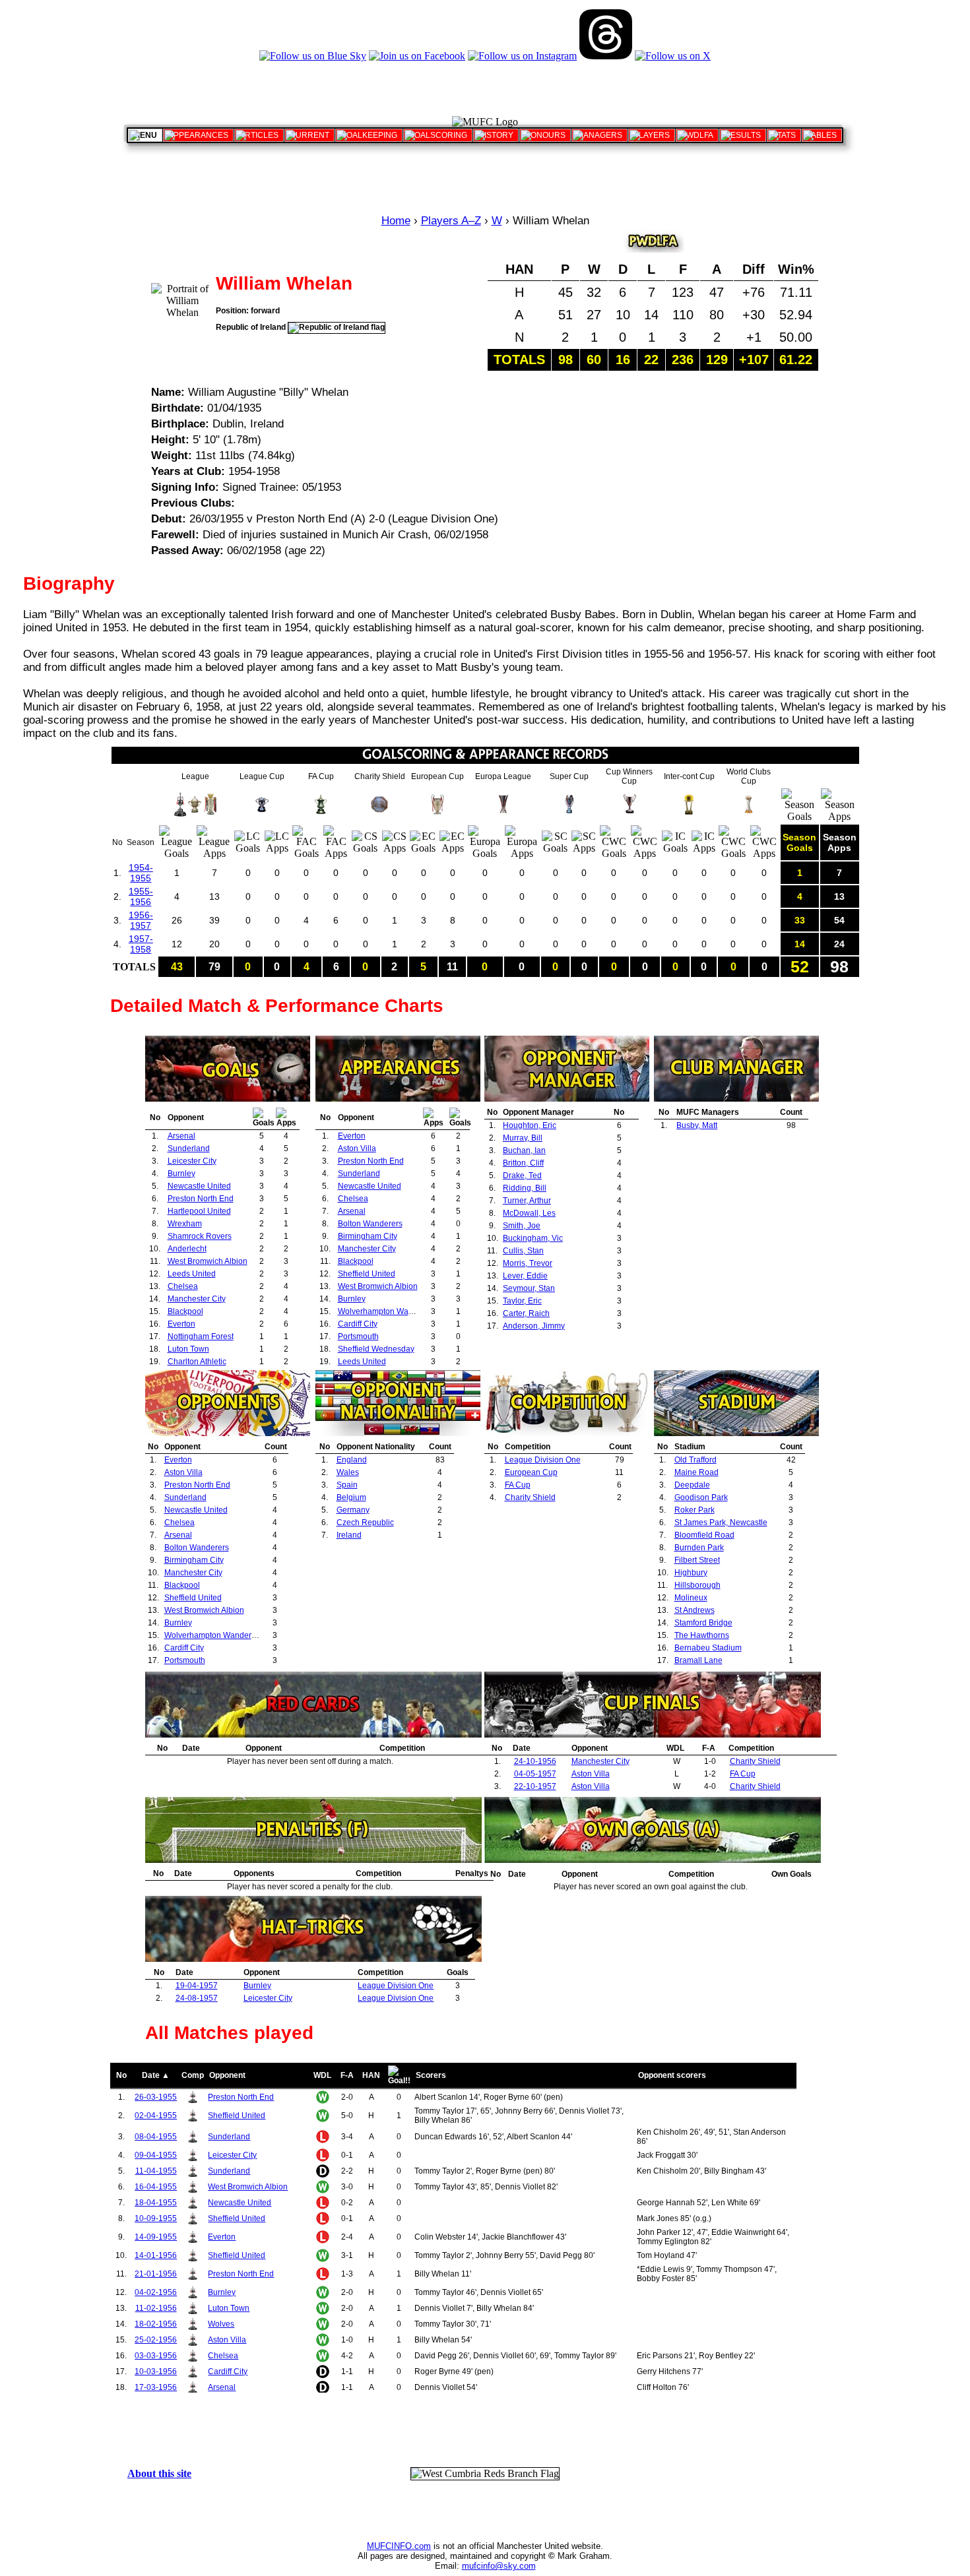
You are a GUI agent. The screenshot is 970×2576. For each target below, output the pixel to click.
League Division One (543, 1460)
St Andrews (695, 1610)
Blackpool (185, 1311)
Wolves (221, 2324)
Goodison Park (701, 1497)
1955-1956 (141, 896)
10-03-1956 (156, 2372)
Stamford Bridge (703, 1623)
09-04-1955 (156, 2155)
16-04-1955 (156, 2187)
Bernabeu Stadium (708, 1648)
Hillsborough (697, 1585)
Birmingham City (368, 1236)
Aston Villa (357, 1148)
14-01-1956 (156, 2255)
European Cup (531, 1472)
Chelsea (183, 1286)
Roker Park (695, 1510)
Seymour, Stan (529, 1288)
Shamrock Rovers (200, 1236)
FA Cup (518, 1485)
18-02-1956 (156, 2324)
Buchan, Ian (524, 1150)
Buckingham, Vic (533, 1238)
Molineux (691, 1598)
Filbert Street (697, 1560)
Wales (348, 1472)
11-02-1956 (156, 2308)
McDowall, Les (529, 1213)
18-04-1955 (156, 2203)
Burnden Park (699, 1548)
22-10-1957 (535, 1786)
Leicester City (192, 1161)
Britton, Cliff (523, 1163)
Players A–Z (451, 221)
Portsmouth (358, 1336)
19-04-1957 (197, 1986)
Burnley (181, 1174)
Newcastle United (199, 1186)
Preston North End (201, 1199)
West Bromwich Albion (208, 1261)
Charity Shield (530, 1497)
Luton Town (188, 1349)
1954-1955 (141, 873)
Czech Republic (365, 1523)
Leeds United (192, 1274)
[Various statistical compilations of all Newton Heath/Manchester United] (784, 135)
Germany (353, 1510)
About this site (159, 2473)
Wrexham (185, 1224)
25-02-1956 (156, 2340)
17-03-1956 (156, 2387)
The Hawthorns (702, 1635)
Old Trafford (695, 1460)
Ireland (349, 1535)
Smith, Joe (522, 1226)
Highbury (691, 1573)
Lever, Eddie (525, 1276)
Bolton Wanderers (370, 1224)
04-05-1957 (535, 1774)
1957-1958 (141, 944)
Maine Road (696, 1472)
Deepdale (692, 1485)
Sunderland (189, 1148)
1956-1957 (141, 920)
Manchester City (197, 1299)
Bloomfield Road (704, 1535)
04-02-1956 (156, 2292)
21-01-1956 (156, 2274)
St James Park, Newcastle (721, 1523)
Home (396, 221)
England (352, 1460)
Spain (347, 1485)
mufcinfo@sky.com (499, 2566)
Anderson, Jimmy (534, 1326)
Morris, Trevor (528, 1263)
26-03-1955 (156, 2097)
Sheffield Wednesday (376, 1349)
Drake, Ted (522, 1176)
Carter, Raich (526, 1313)
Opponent (227, 2075)
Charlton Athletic (197, 1362)
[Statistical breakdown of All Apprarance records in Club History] (198, 135)
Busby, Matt (697, 1125)
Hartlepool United (199, 1211)
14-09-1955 (156, 2237)
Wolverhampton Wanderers (387, 1311)
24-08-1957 (197, 1998)
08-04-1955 (156, 2137)
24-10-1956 (535, 1761)
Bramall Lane (698, 1660)
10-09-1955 (156, 2218)
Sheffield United (367, 1274)
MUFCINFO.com (399, 2546)
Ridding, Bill (525, 1188)
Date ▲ (156, 2075)
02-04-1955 (156, 2116)
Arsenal (181, 1136)
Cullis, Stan (523, 1251)
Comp (193, 2075)
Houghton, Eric (530, 1125)
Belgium (351, 1497)
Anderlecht (187, 1249)
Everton (181, 1324)
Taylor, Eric (522, 1301)
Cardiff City (358, 1324)
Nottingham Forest (201, 1336)
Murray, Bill (523, 1138)
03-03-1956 (156, 2356)
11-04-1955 (156, 2171)
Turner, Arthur (527, 1201)
